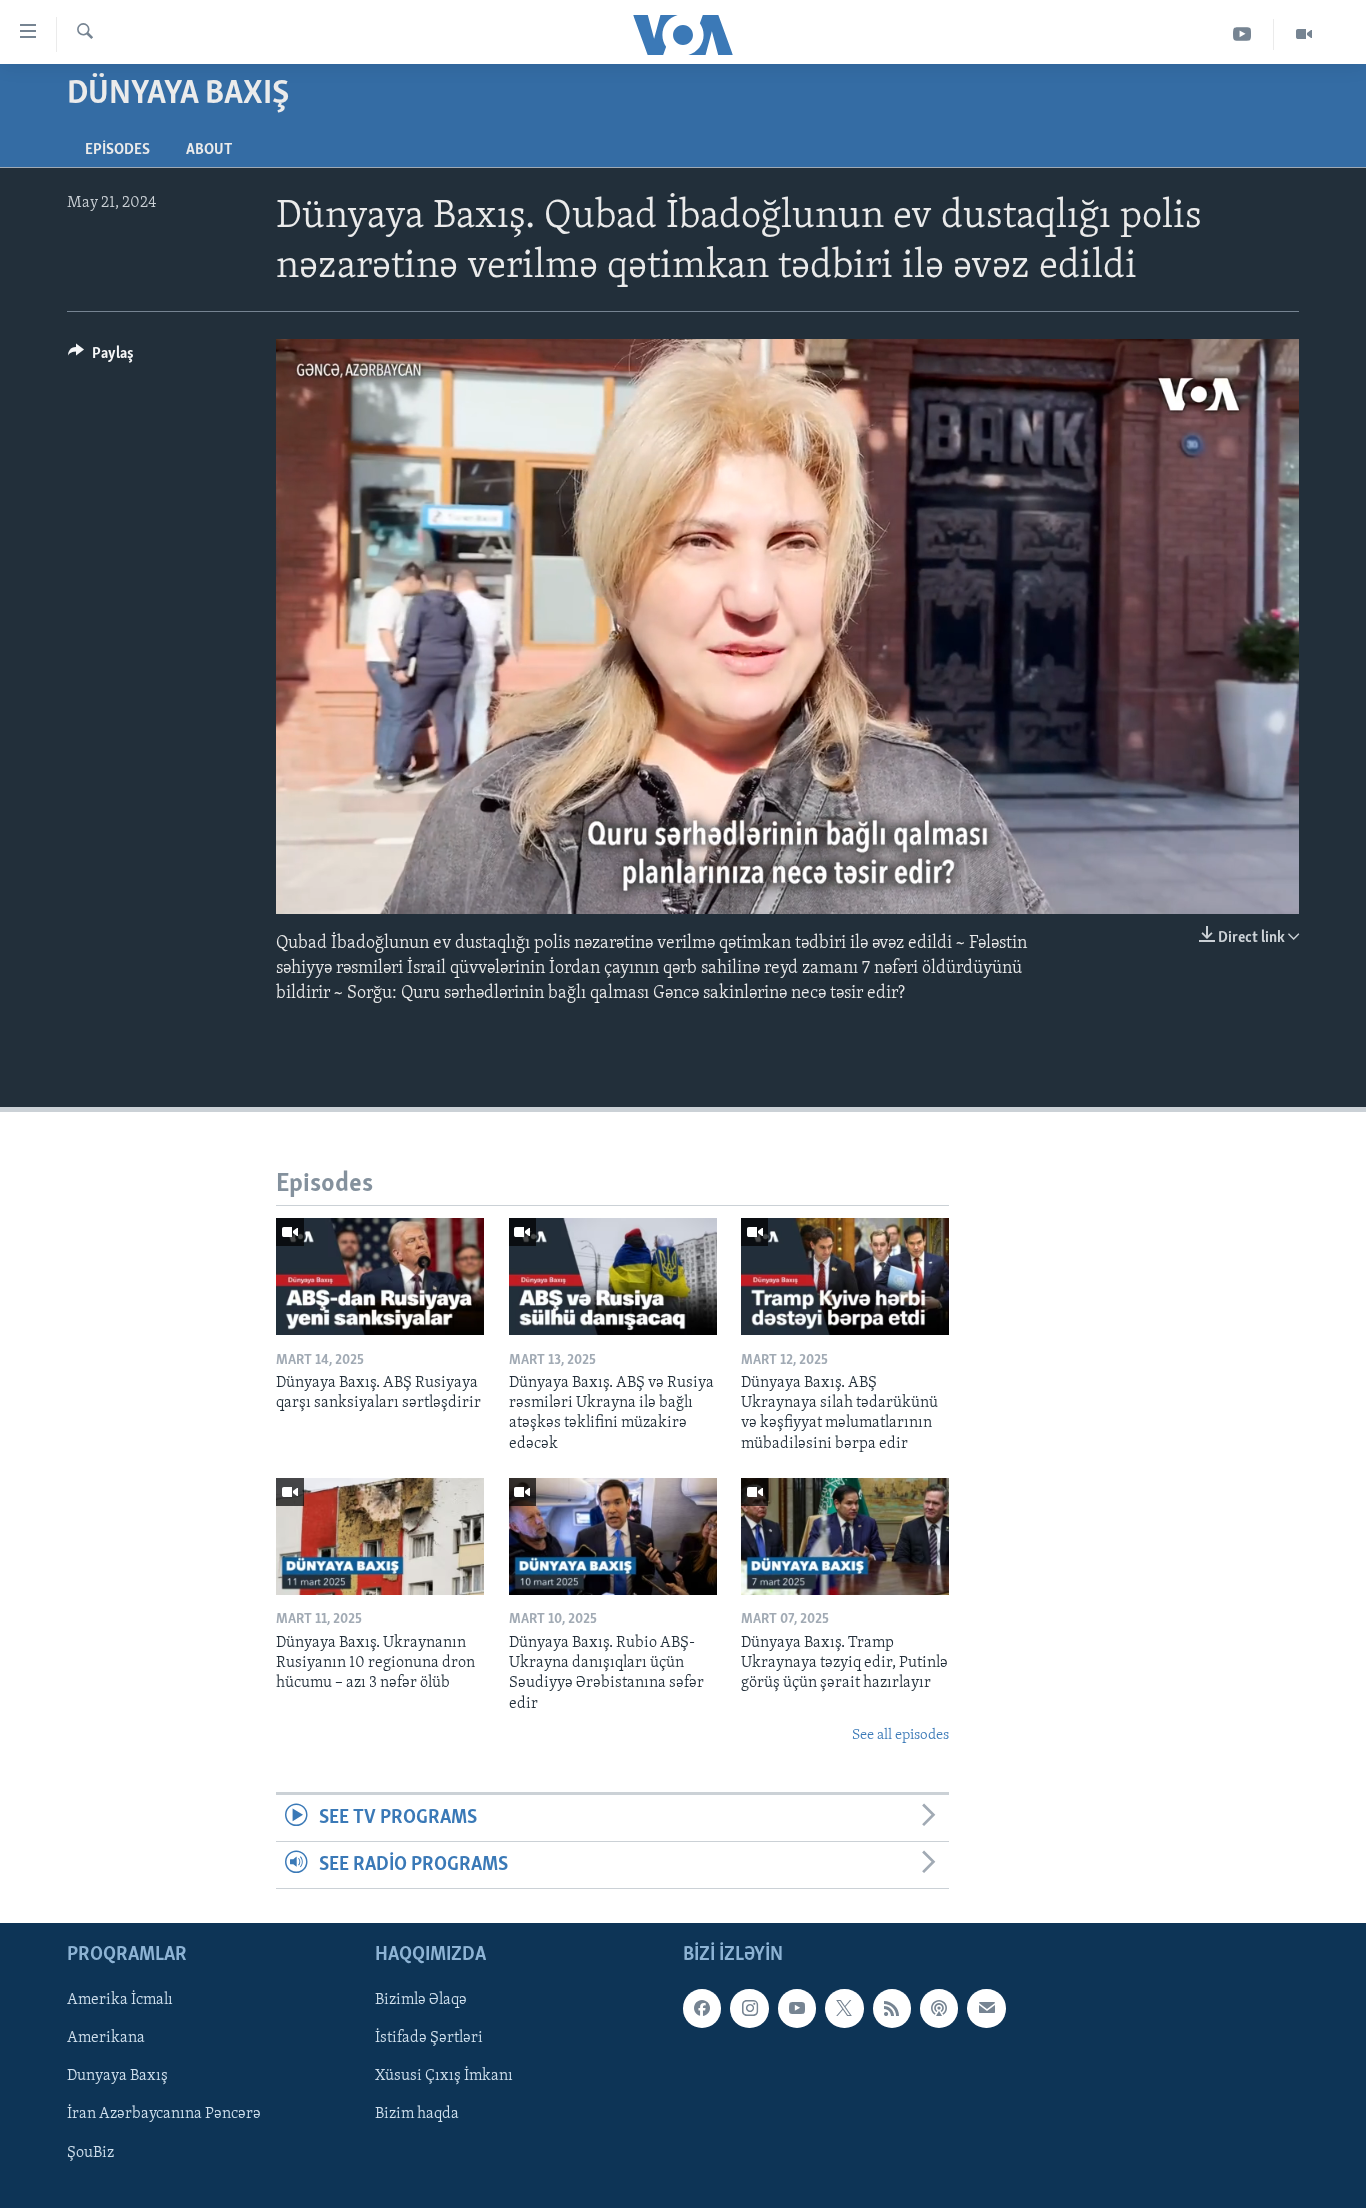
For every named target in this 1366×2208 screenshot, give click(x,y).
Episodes (117, 150)
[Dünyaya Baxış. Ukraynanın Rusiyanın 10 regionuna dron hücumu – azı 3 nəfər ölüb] (380, 1536)
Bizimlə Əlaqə (421, 2001)
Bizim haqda (417, 2115)
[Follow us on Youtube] (797, 2009)
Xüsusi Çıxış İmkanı (444, 2077)
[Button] (101, 358)
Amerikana (106, 2039)
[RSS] (892, 2009)
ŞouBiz (90, 2153)
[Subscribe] (986, 2009)
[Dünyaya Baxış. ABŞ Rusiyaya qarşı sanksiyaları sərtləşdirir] (380, 1276)
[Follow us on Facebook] (702, 2009)
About (209, 150)
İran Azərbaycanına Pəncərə (164, 2115)
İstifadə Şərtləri (429, 2039)
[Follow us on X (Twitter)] (844, 2009)
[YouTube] (1242, 34)
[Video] (1304, 34)
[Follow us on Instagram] (749, 2009)
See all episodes (900, 1735)
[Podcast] (939, 2009)
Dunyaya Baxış (117, 2077)
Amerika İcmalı (120, 2001)
